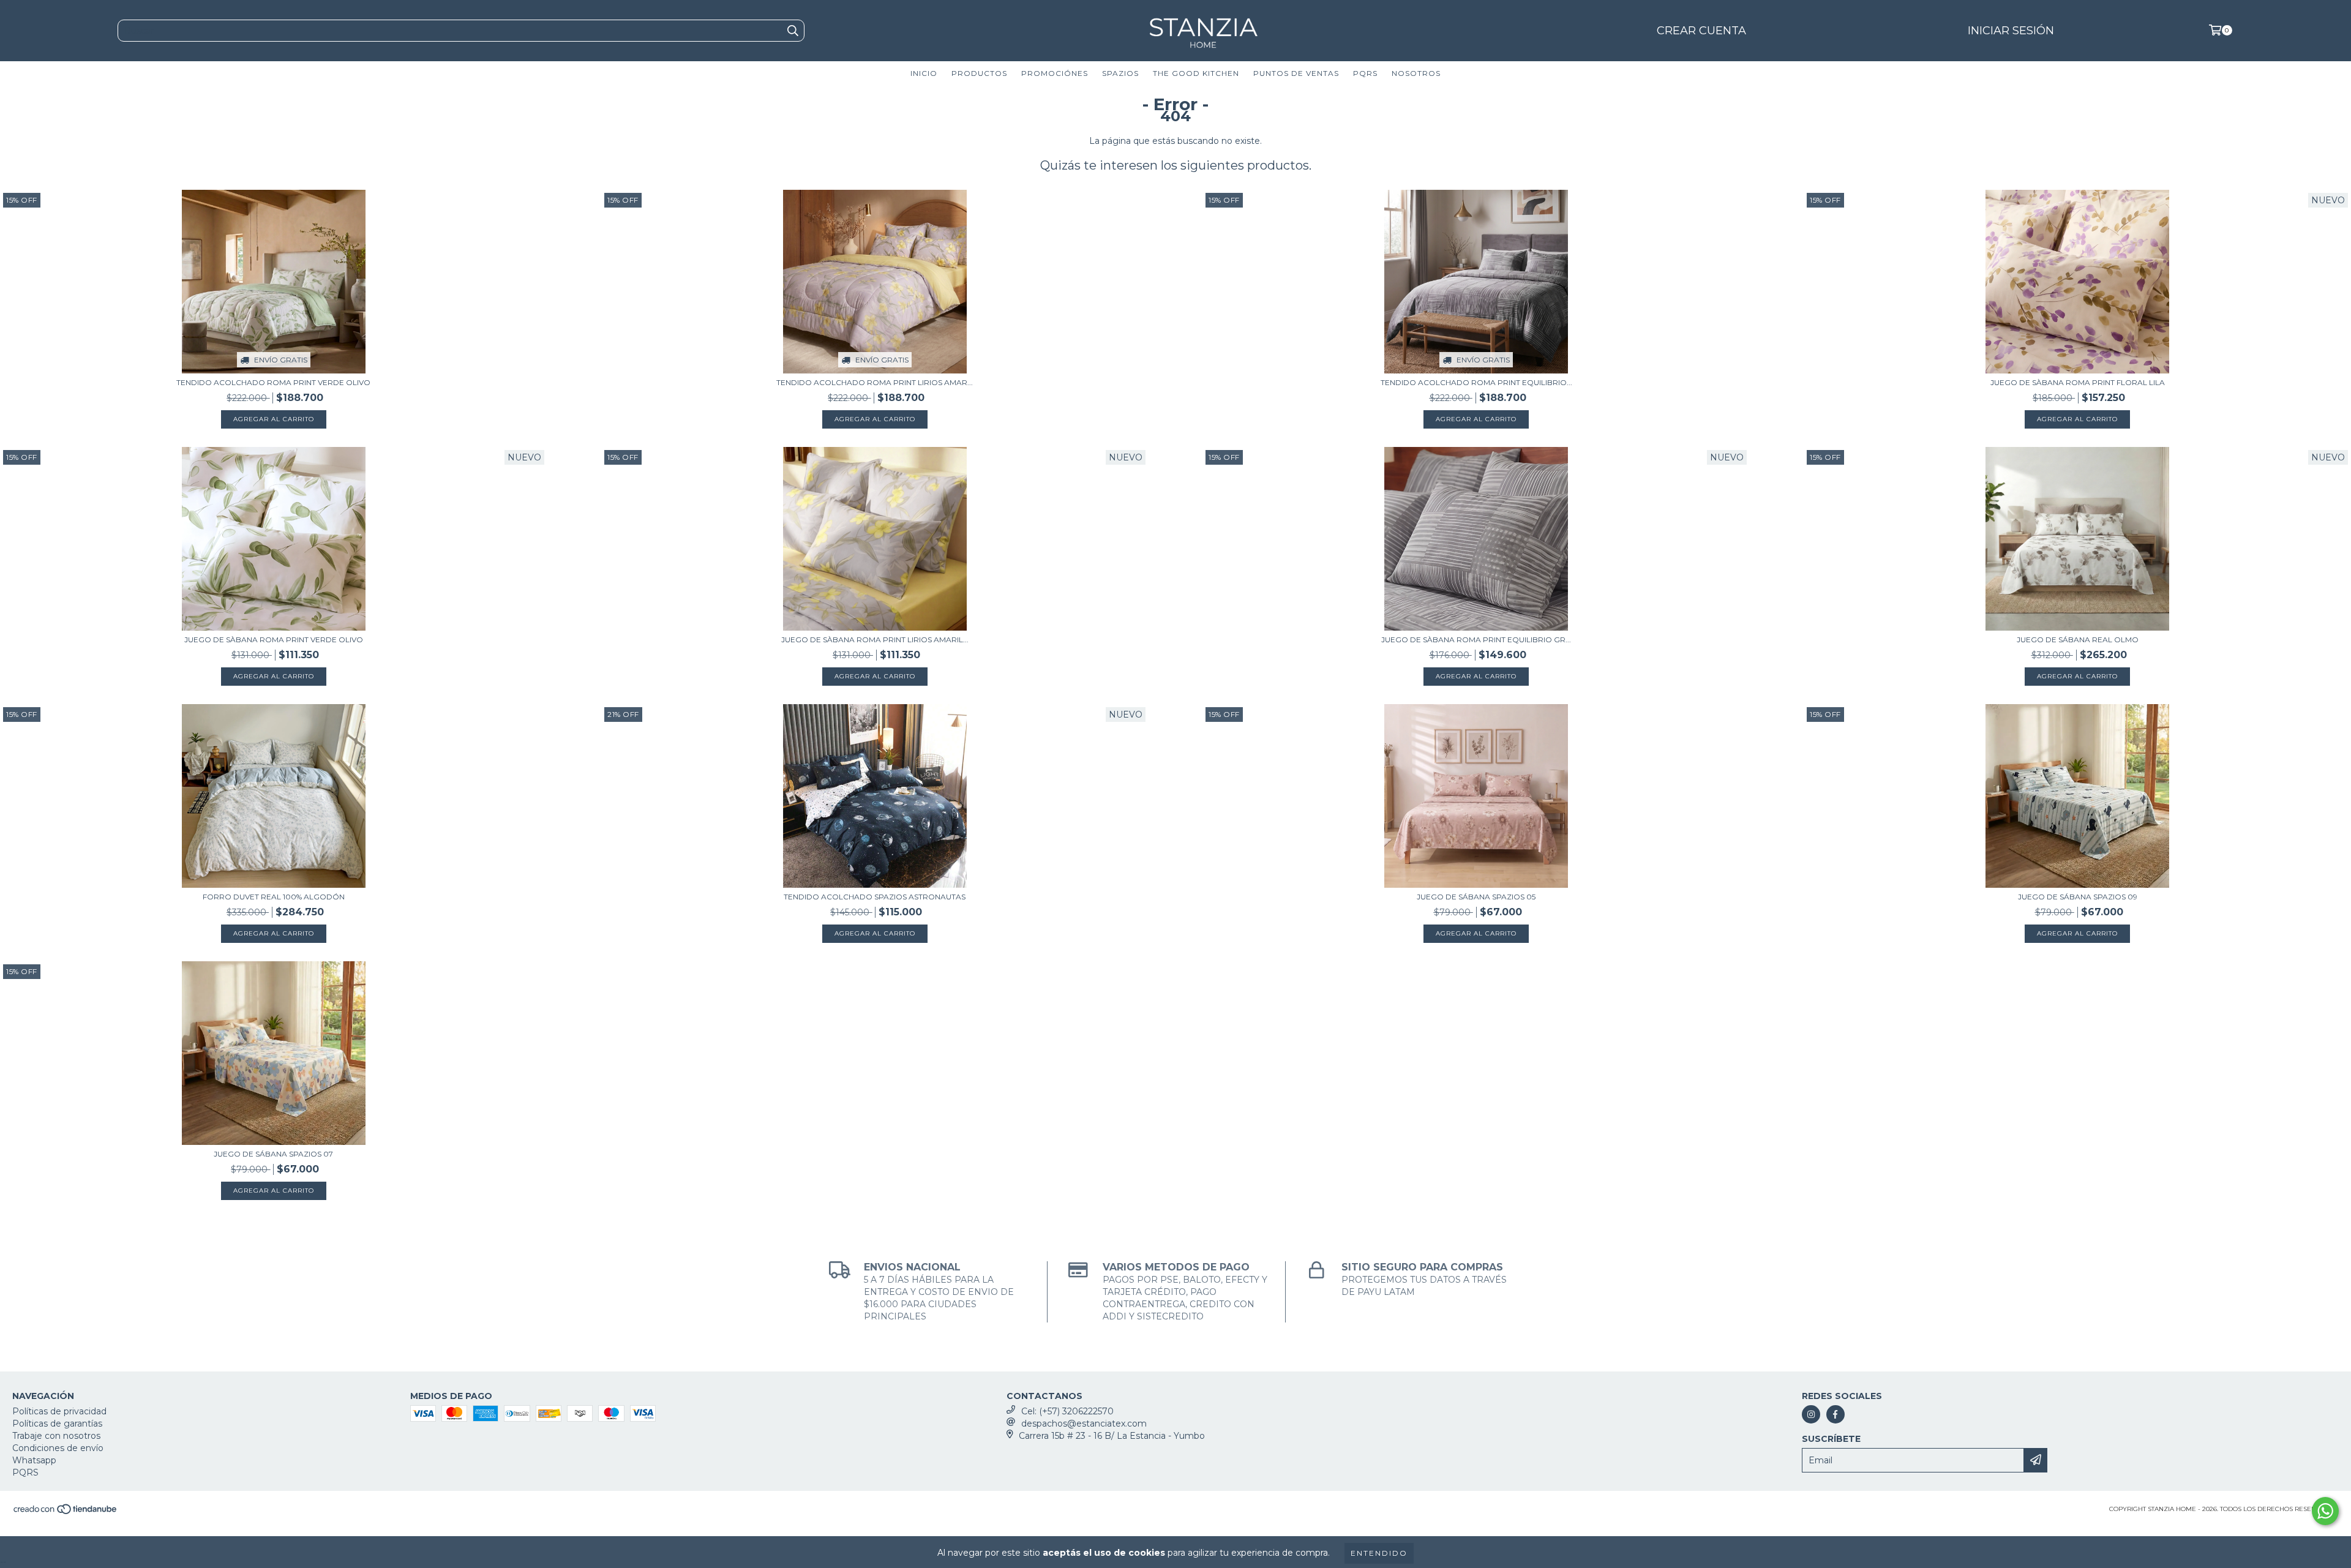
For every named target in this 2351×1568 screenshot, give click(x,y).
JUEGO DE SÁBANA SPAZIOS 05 (1476, 897)
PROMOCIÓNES (1055, 73)
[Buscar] (792, 31)
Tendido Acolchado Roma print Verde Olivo (273, 382)
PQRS (1365, 73)
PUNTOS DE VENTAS (1296, 73)
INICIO (924, 73)
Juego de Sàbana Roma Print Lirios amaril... (875, 640)
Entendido (1379, 1553)
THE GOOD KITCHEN (1196, 73)
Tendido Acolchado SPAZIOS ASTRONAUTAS (875, 897)
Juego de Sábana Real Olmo (2078, 640)
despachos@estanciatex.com (1084, 1424)
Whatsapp (34, 1460)
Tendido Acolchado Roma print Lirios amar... (875, 382)
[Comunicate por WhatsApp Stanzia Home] (2325, 1511)
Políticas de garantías (57, 1424)
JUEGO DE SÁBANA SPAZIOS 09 (2078, 897)
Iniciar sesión (2011, 31)
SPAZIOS (1120, 73)
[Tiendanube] (66, 1513)
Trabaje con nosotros (56, 1436)
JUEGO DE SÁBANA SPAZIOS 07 (273, 1154)
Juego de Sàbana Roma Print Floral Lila (2078, 382)
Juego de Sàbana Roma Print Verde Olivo (274, 640)
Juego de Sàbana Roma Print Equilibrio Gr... (1476, 640)
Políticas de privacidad (59, 1411)
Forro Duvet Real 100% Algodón (274, 897)
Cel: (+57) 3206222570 (1067, 1411)
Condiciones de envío (58, 1448)
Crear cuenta (1701, 31)
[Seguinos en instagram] (1811, 1414)
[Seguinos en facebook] (1835, 1414)
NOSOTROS (1416, 73)
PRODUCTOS (979, 73)
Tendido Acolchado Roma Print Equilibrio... (1476, 382)
